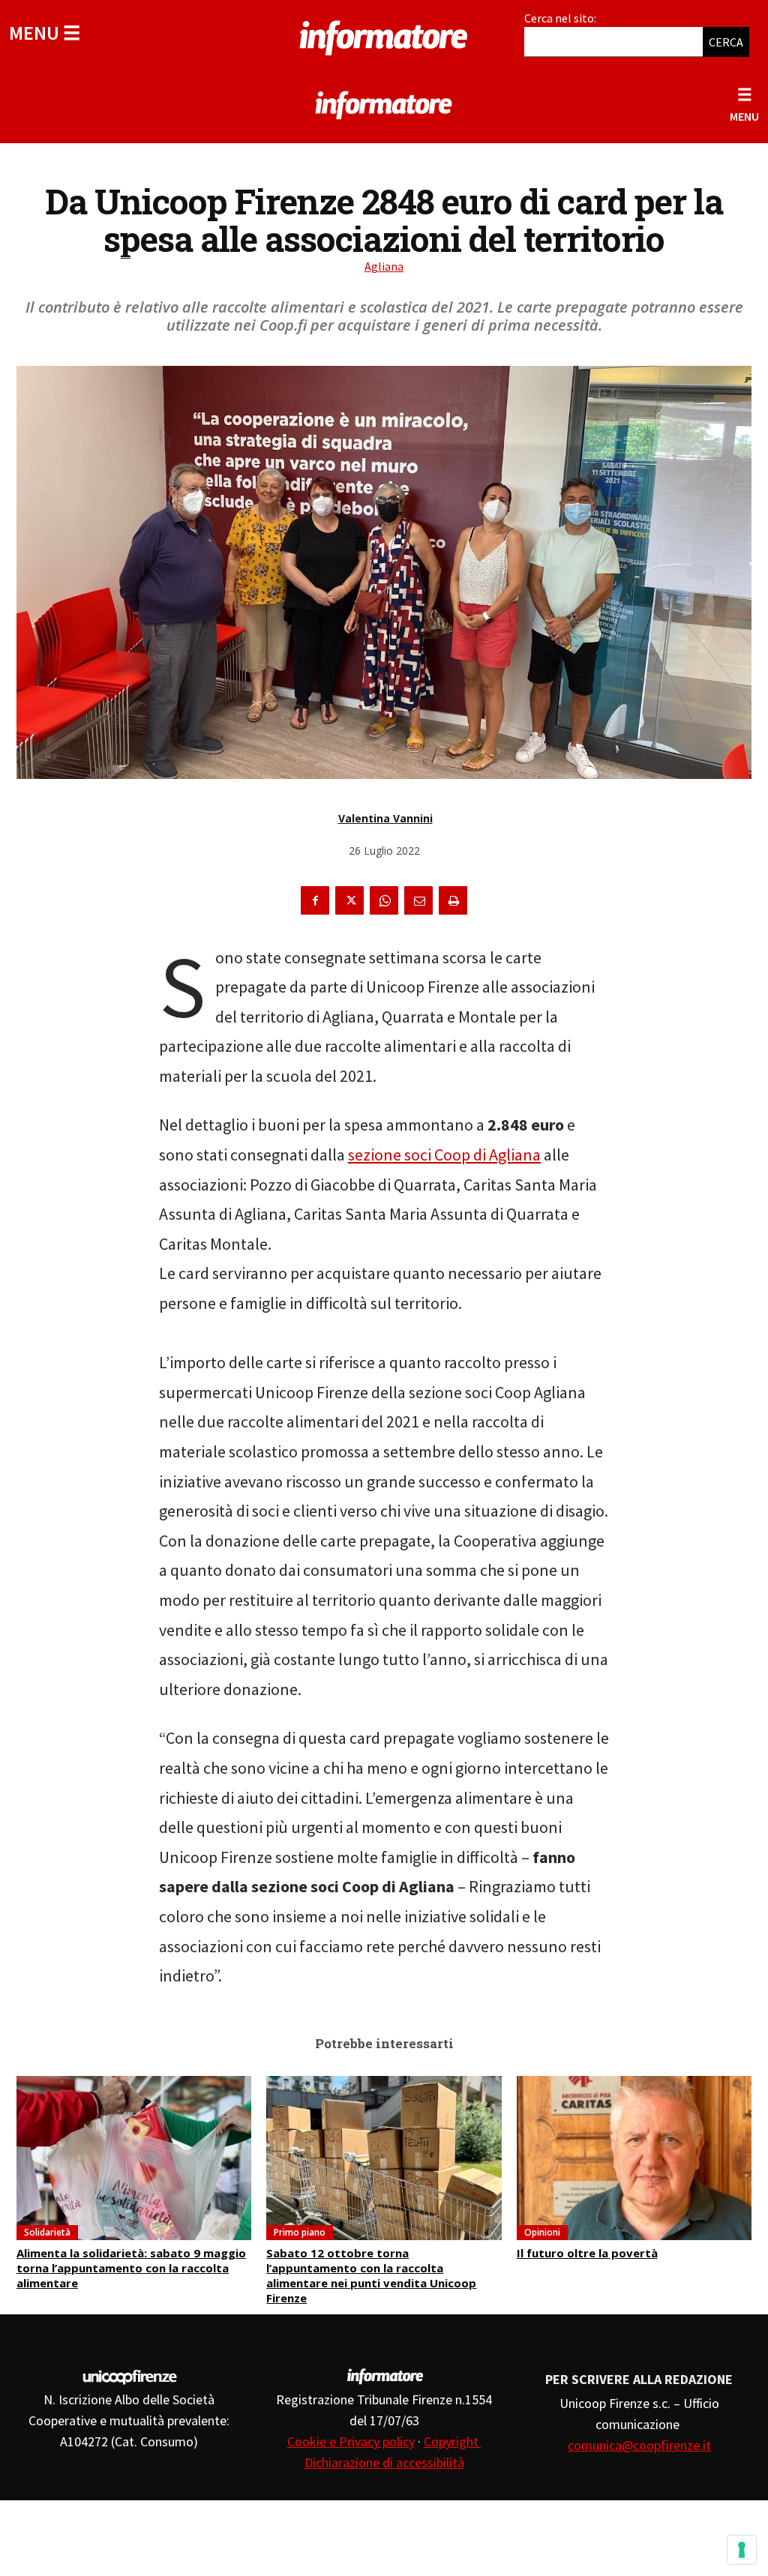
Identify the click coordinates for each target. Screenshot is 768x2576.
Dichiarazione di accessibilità (384, 2462)
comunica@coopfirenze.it (639, 2445)
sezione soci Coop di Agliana (444, 1155)
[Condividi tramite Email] (418, 900)
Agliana (384, 266)
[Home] (384, 35)
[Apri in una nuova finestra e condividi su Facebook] (315, 900)
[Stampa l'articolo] (453, 900)
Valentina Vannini (385, 818)
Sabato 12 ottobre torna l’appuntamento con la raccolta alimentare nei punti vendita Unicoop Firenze (371, 2275)
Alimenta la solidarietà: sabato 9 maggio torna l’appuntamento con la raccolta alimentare (131, 2268)
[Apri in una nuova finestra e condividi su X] (349, 900)
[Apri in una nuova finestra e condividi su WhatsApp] (384, 900)
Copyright (453, 2441)
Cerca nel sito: (560, 18)
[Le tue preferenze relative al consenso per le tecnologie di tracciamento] (742, 2550)
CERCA (726, 42)
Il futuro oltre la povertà (587, 2253)
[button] (45, 33)
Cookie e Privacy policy (351, 2441)
